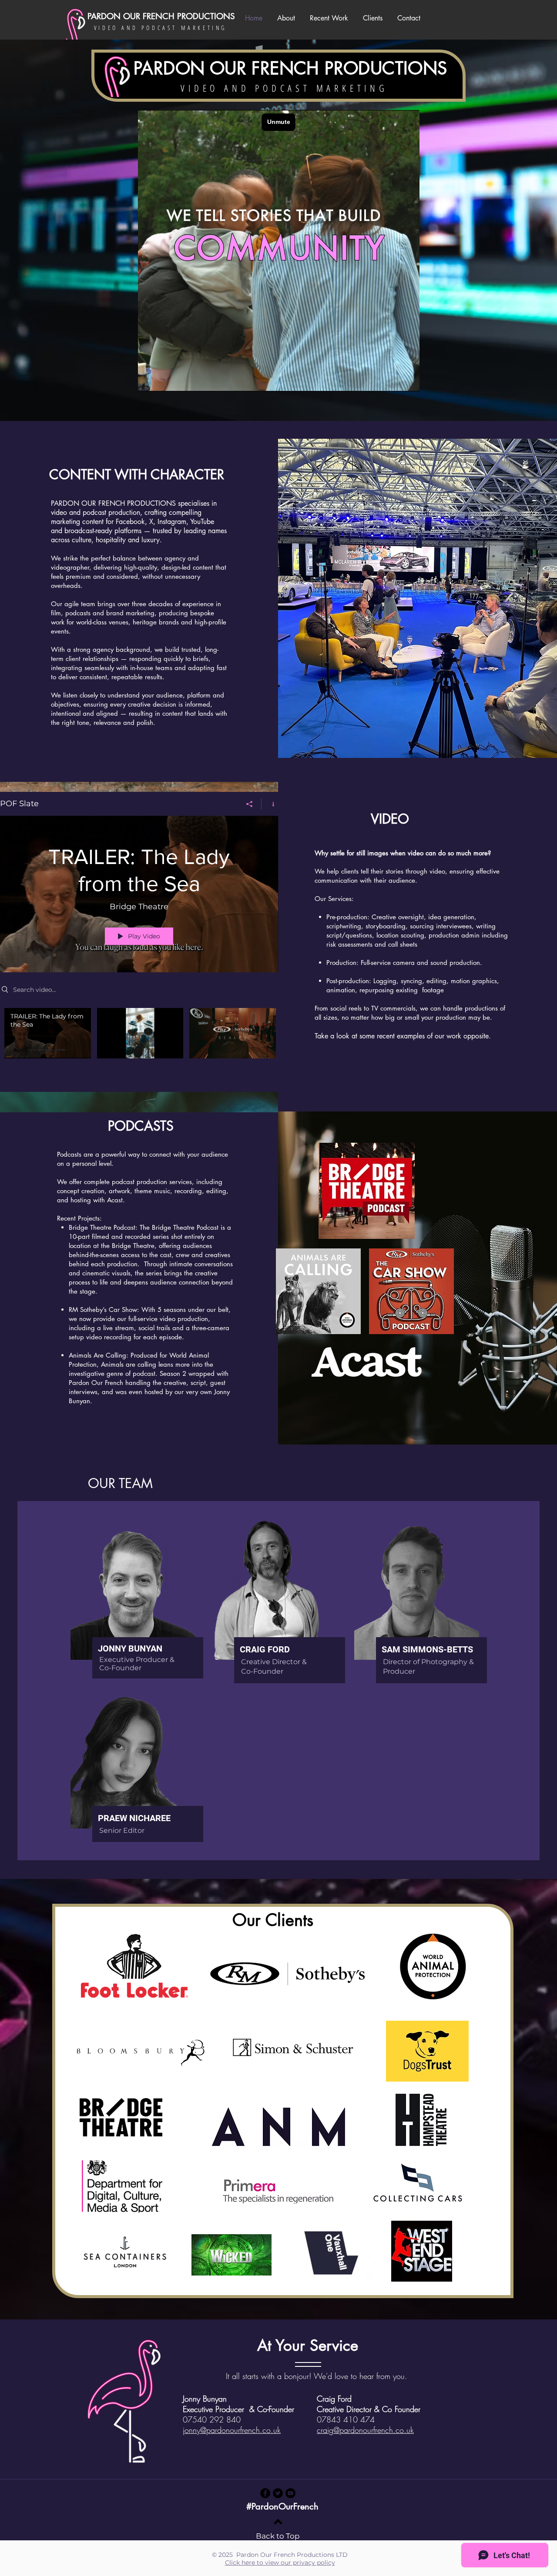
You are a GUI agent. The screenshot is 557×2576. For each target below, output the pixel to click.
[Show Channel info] (270, 804)
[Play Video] (48, 1033)
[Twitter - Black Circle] (278, 2493)
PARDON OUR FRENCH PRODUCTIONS (161, 16)
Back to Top (278, 2536)
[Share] (250, 804)
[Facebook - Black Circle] (265, 2493)
